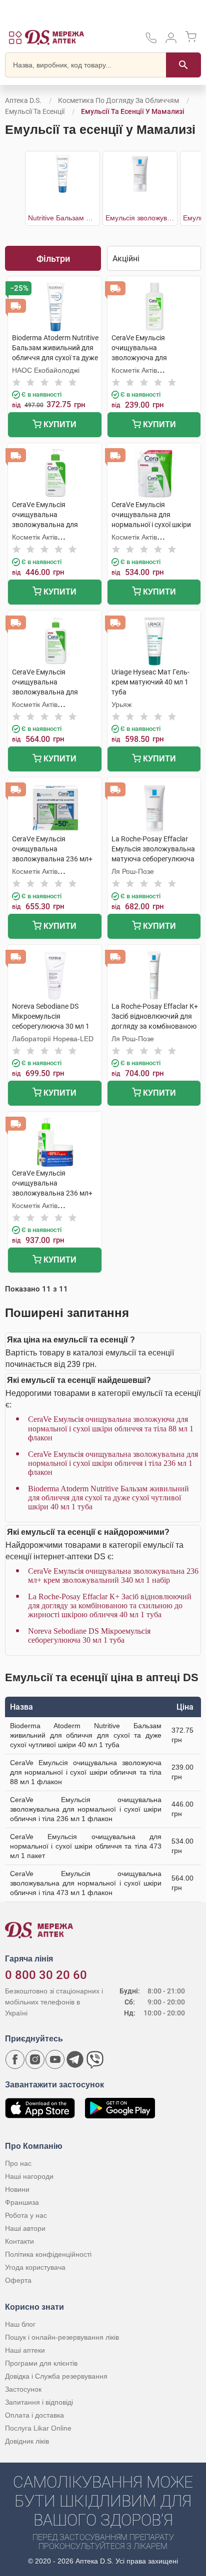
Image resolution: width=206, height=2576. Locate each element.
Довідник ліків (27, 2441)
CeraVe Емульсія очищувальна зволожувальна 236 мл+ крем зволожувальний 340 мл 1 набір (113, 1576)
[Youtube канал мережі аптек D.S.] (55, 2059)
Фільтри (53, 259)
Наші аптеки (25, 2350)
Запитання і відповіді (39, 2402)
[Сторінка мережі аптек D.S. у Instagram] (35, 2059)
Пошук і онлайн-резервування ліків (62, 2337)
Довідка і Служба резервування (56, 2376)
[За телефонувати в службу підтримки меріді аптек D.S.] (151, 41)
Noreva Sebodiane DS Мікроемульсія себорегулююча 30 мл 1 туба (89, 1635)
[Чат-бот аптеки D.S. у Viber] (95, 2059)
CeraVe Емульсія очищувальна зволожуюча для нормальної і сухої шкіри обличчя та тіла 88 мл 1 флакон (111, 1428)
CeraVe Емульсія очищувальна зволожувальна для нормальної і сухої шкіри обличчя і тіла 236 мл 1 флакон (113, 1463)
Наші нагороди (29, 2176)
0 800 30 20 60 (46, 1975)
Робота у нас (26, 2215)
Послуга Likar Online (38, 2428)
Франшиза (22, 2202)
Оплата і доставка (34, 2415)
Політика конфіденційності (48, 2254)
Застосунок (23, 2389)
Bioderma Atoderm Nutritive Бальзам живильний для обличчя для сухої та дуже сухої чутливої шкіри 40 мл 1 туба (108, 1498)
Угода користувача (35, 2267)
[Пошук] (183, 65)
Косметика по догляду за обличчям (118, 100)
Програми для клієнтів (41, 2363)
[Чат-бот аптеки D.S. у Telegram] (75, 2059)
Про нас (18, 2163)
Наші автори (25, 2228)
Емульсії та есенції (35, 111)
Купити (59, 424)
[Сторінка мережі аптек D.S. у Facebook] (15, 2059)
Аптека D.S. (23, 100)
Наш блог (20, 2324)
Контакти (19, 2241)
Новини (17, 2189)
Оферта (18, 2280)
